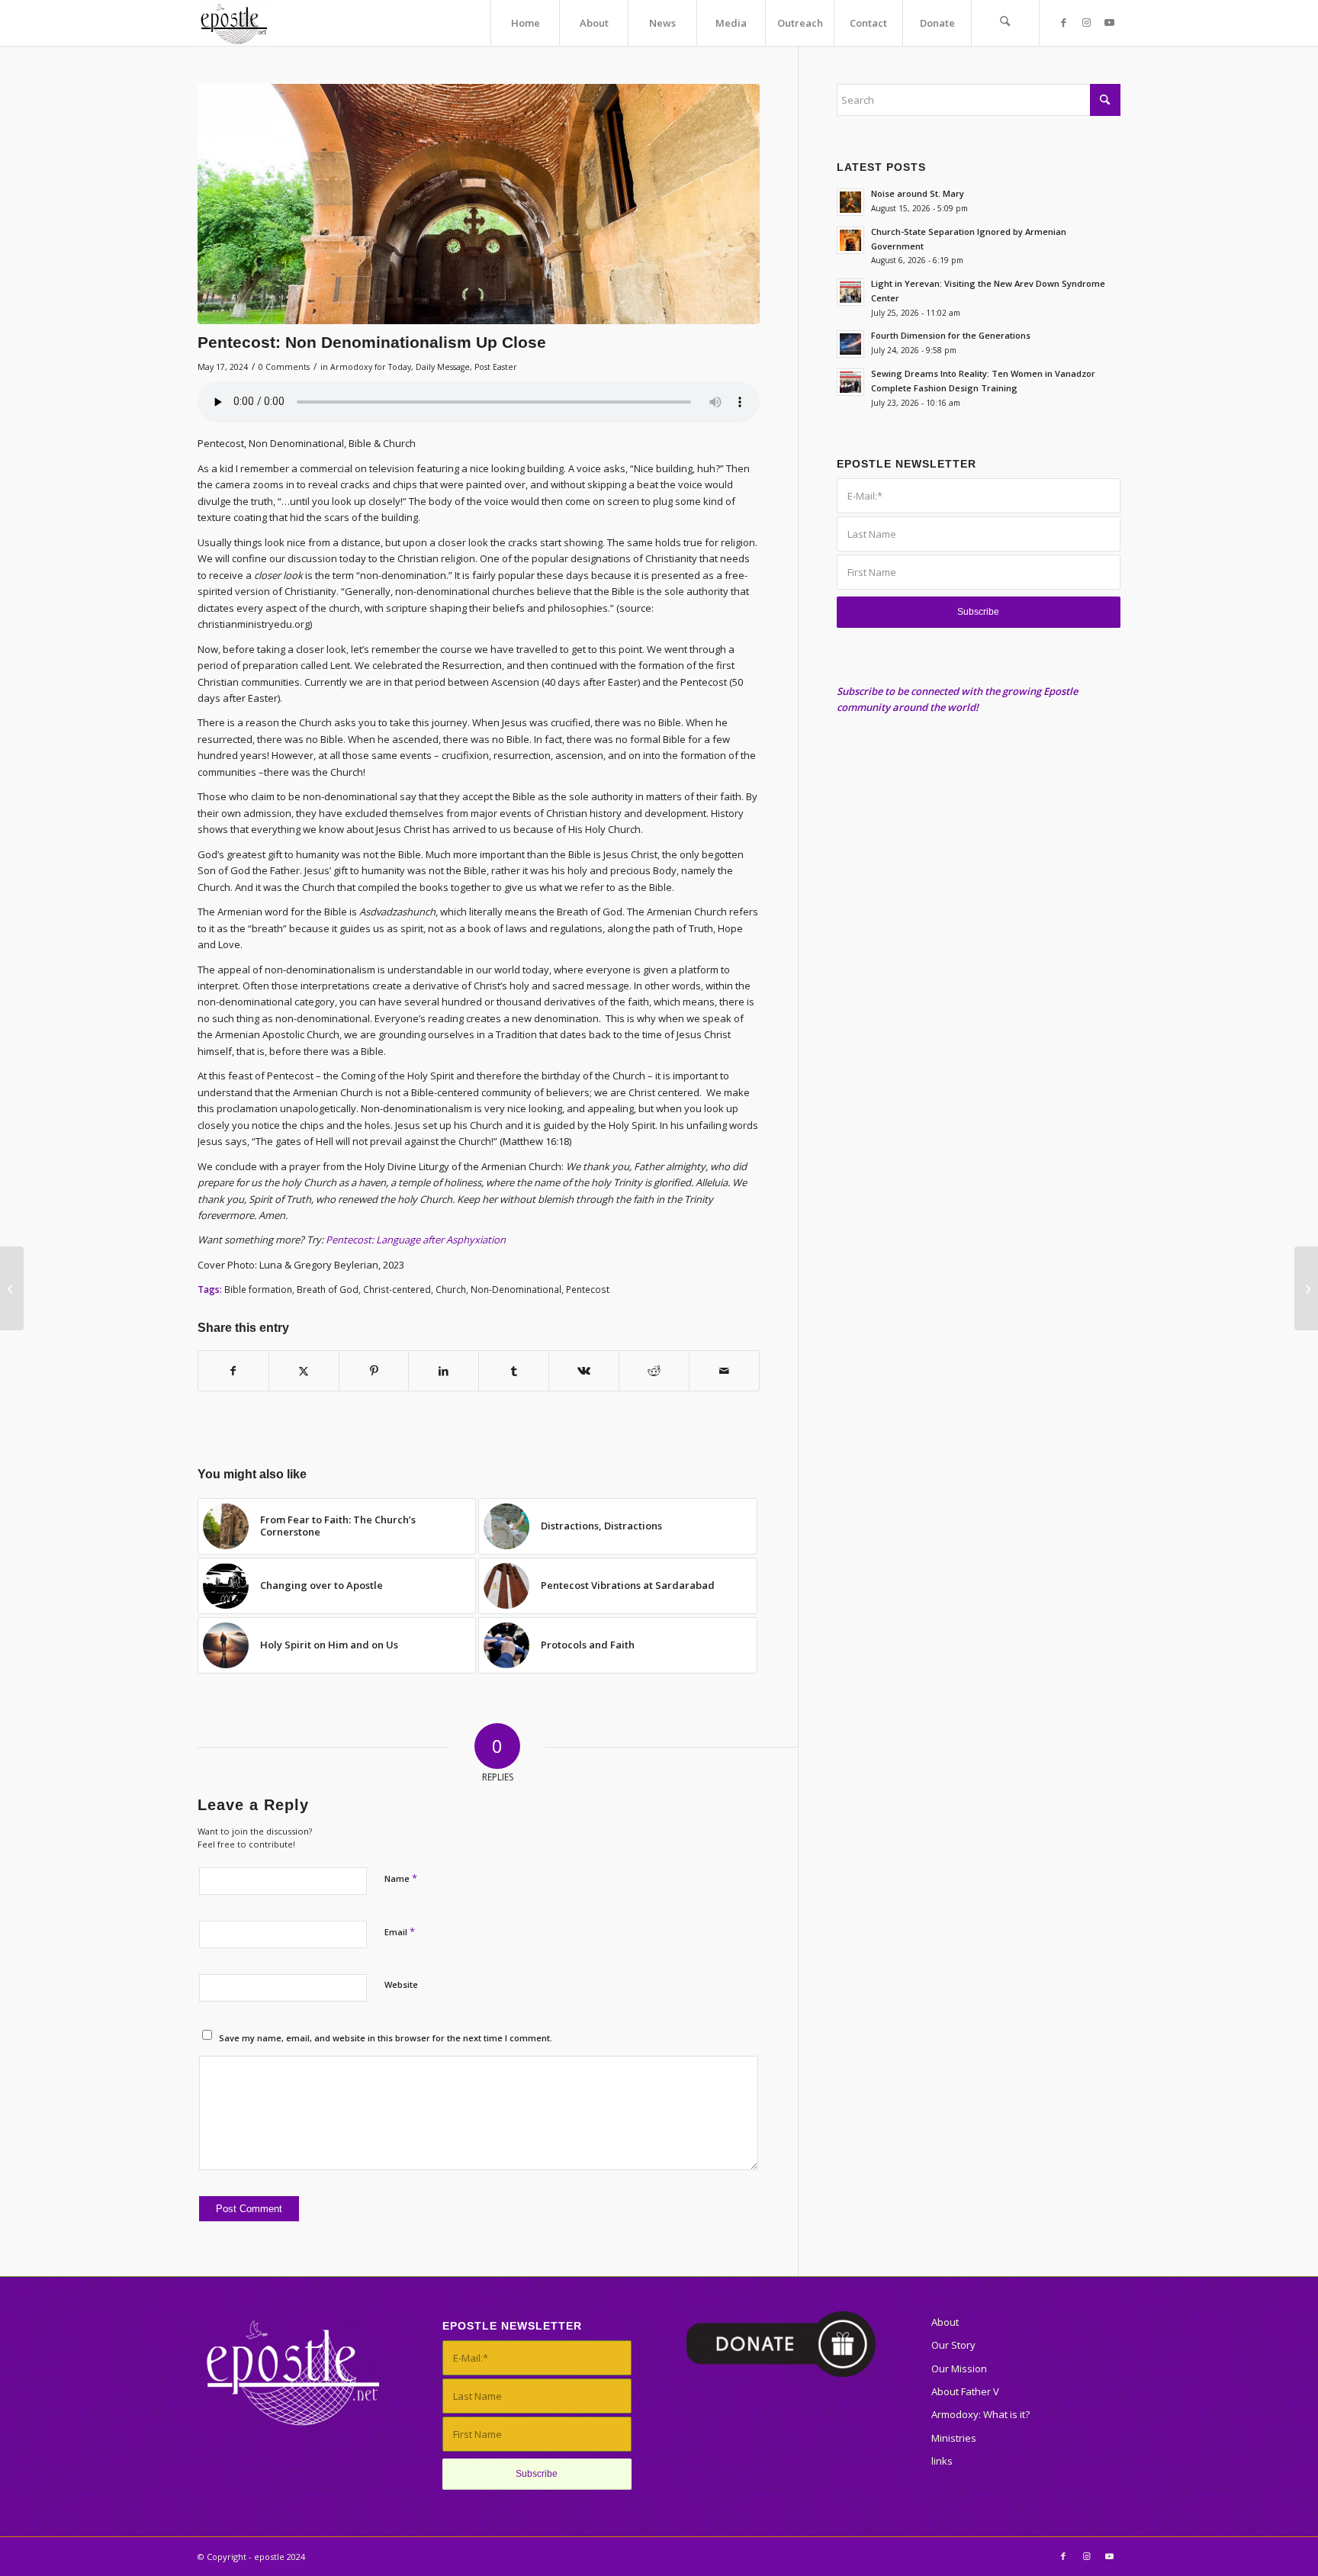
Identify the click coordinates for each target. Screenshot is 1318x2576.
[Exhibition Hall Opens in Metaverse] (1306, 1288)
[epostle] (234, 23)
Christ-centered (397, 1289)
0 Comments (284, 367)
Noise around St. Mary (918, 193)
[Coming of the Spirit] (12, 1288)
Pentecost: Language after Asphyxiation (416, 1240)
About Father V (965, 2391)
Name (401, 1878)
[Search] (1005, 23)
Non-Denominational (516, 1289)
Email (400, 1931)
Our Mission (959, 2369)
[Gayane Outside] (479, 204)
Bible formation (258, 1289)
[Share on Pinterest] (374, 1371)
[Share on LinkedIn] (444, 1371)
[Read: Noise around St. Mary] (850, 202)
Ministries (954, 2438)
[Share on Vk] (584, 1371)
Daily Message (443, 367)
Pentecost (588, 1289)
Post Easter (496, 367)
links (942, 2461)
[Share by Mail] (724, 1371)
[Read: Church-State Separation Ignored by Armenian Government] (850, 240)
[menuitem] (525, 23)
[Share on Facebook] (233, 1371)
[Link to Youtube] (1109, 22)
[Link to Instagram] (1086, 22)
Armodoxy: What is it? (980, 2414)
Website (401, 1984)
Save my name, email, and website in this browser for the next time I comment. (386, 2038)
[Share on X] (304, 1371)
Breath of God (328, 1289)
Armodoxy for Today (371, 367)
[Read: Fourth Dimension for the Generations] (850, 344)
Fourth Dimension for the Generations (951, 335)
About (945, 2322)
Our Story (953, 2345)
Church (451, 1289)
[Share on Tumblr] (514, 1371)
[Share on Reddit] (654, 1371)
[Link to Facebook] (1063, 22)
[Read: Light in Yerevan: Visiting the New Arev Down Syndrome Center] (850, 292)
